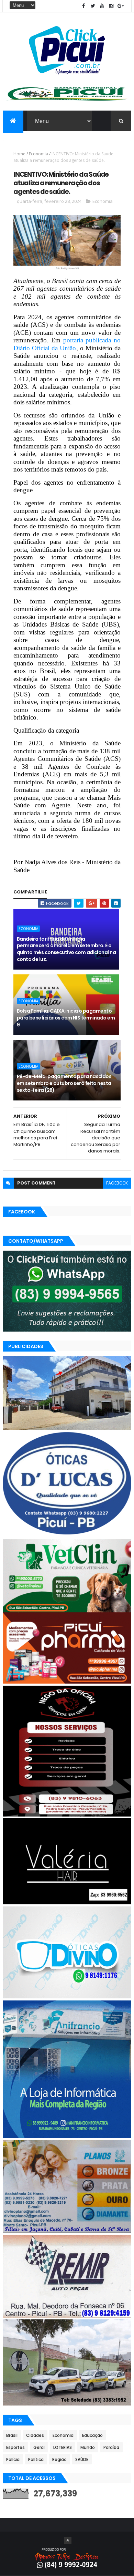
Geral (39, 2447)
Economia (38, 154)
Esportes (15, 2447)
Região (59, 2459)
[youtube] (102, 6)
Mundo (88, 2447)
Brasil (12, 2435)
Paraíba (111, 2447)
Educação (92, 2435)
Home (19, 154)
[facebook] (83, 6)
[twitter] (93, 6)
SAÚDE (82, 2459)
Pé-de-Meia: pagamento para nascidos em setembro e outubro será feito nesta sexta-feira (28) (64, 1083)
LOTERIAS (63, 2447)
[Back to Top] (68, 2541)
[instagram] (111, 6)
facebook (117, 1183)
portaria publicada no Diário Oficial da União (67, 344)
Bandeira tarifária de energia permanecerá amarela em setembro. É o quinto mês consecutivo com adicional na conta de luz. (66, 949)
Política (36, 2459)
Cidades (35, 2435)
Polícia (13, 2459)
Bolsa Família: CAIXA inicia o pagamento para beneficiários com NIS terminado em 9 (66, 1018)
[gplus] (121, 6)
